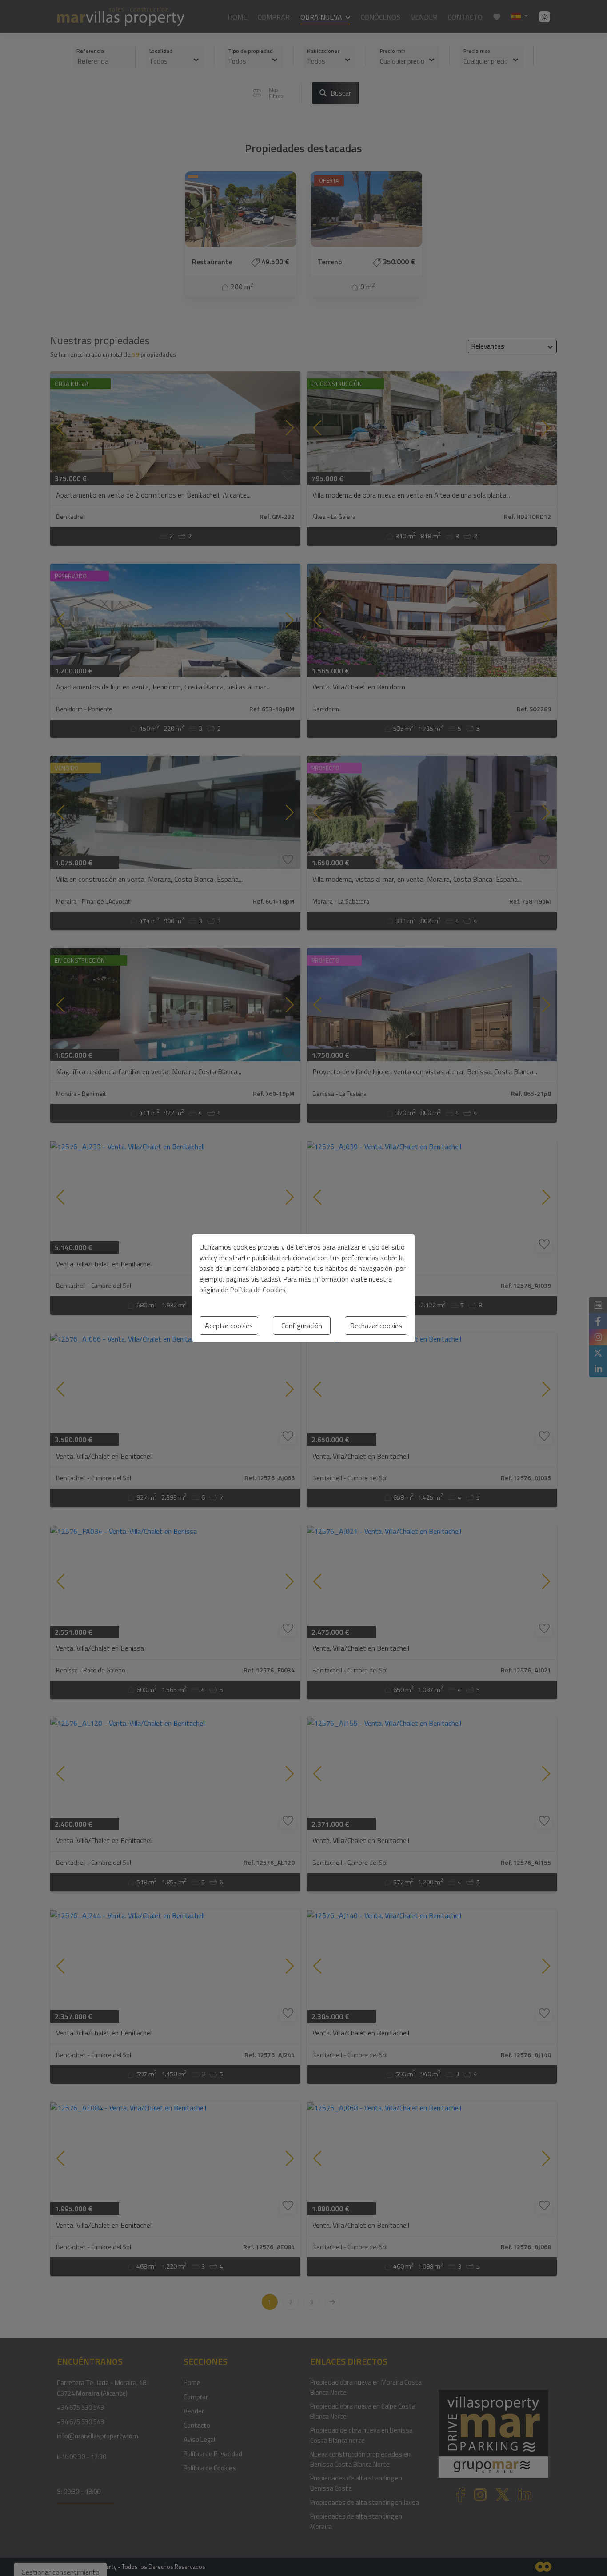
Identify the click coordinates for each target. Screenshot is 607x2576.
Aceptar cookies (229, 1326)
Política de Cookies (258, 1290)
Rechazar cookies (376, 1326)
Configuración (302, 1326)
